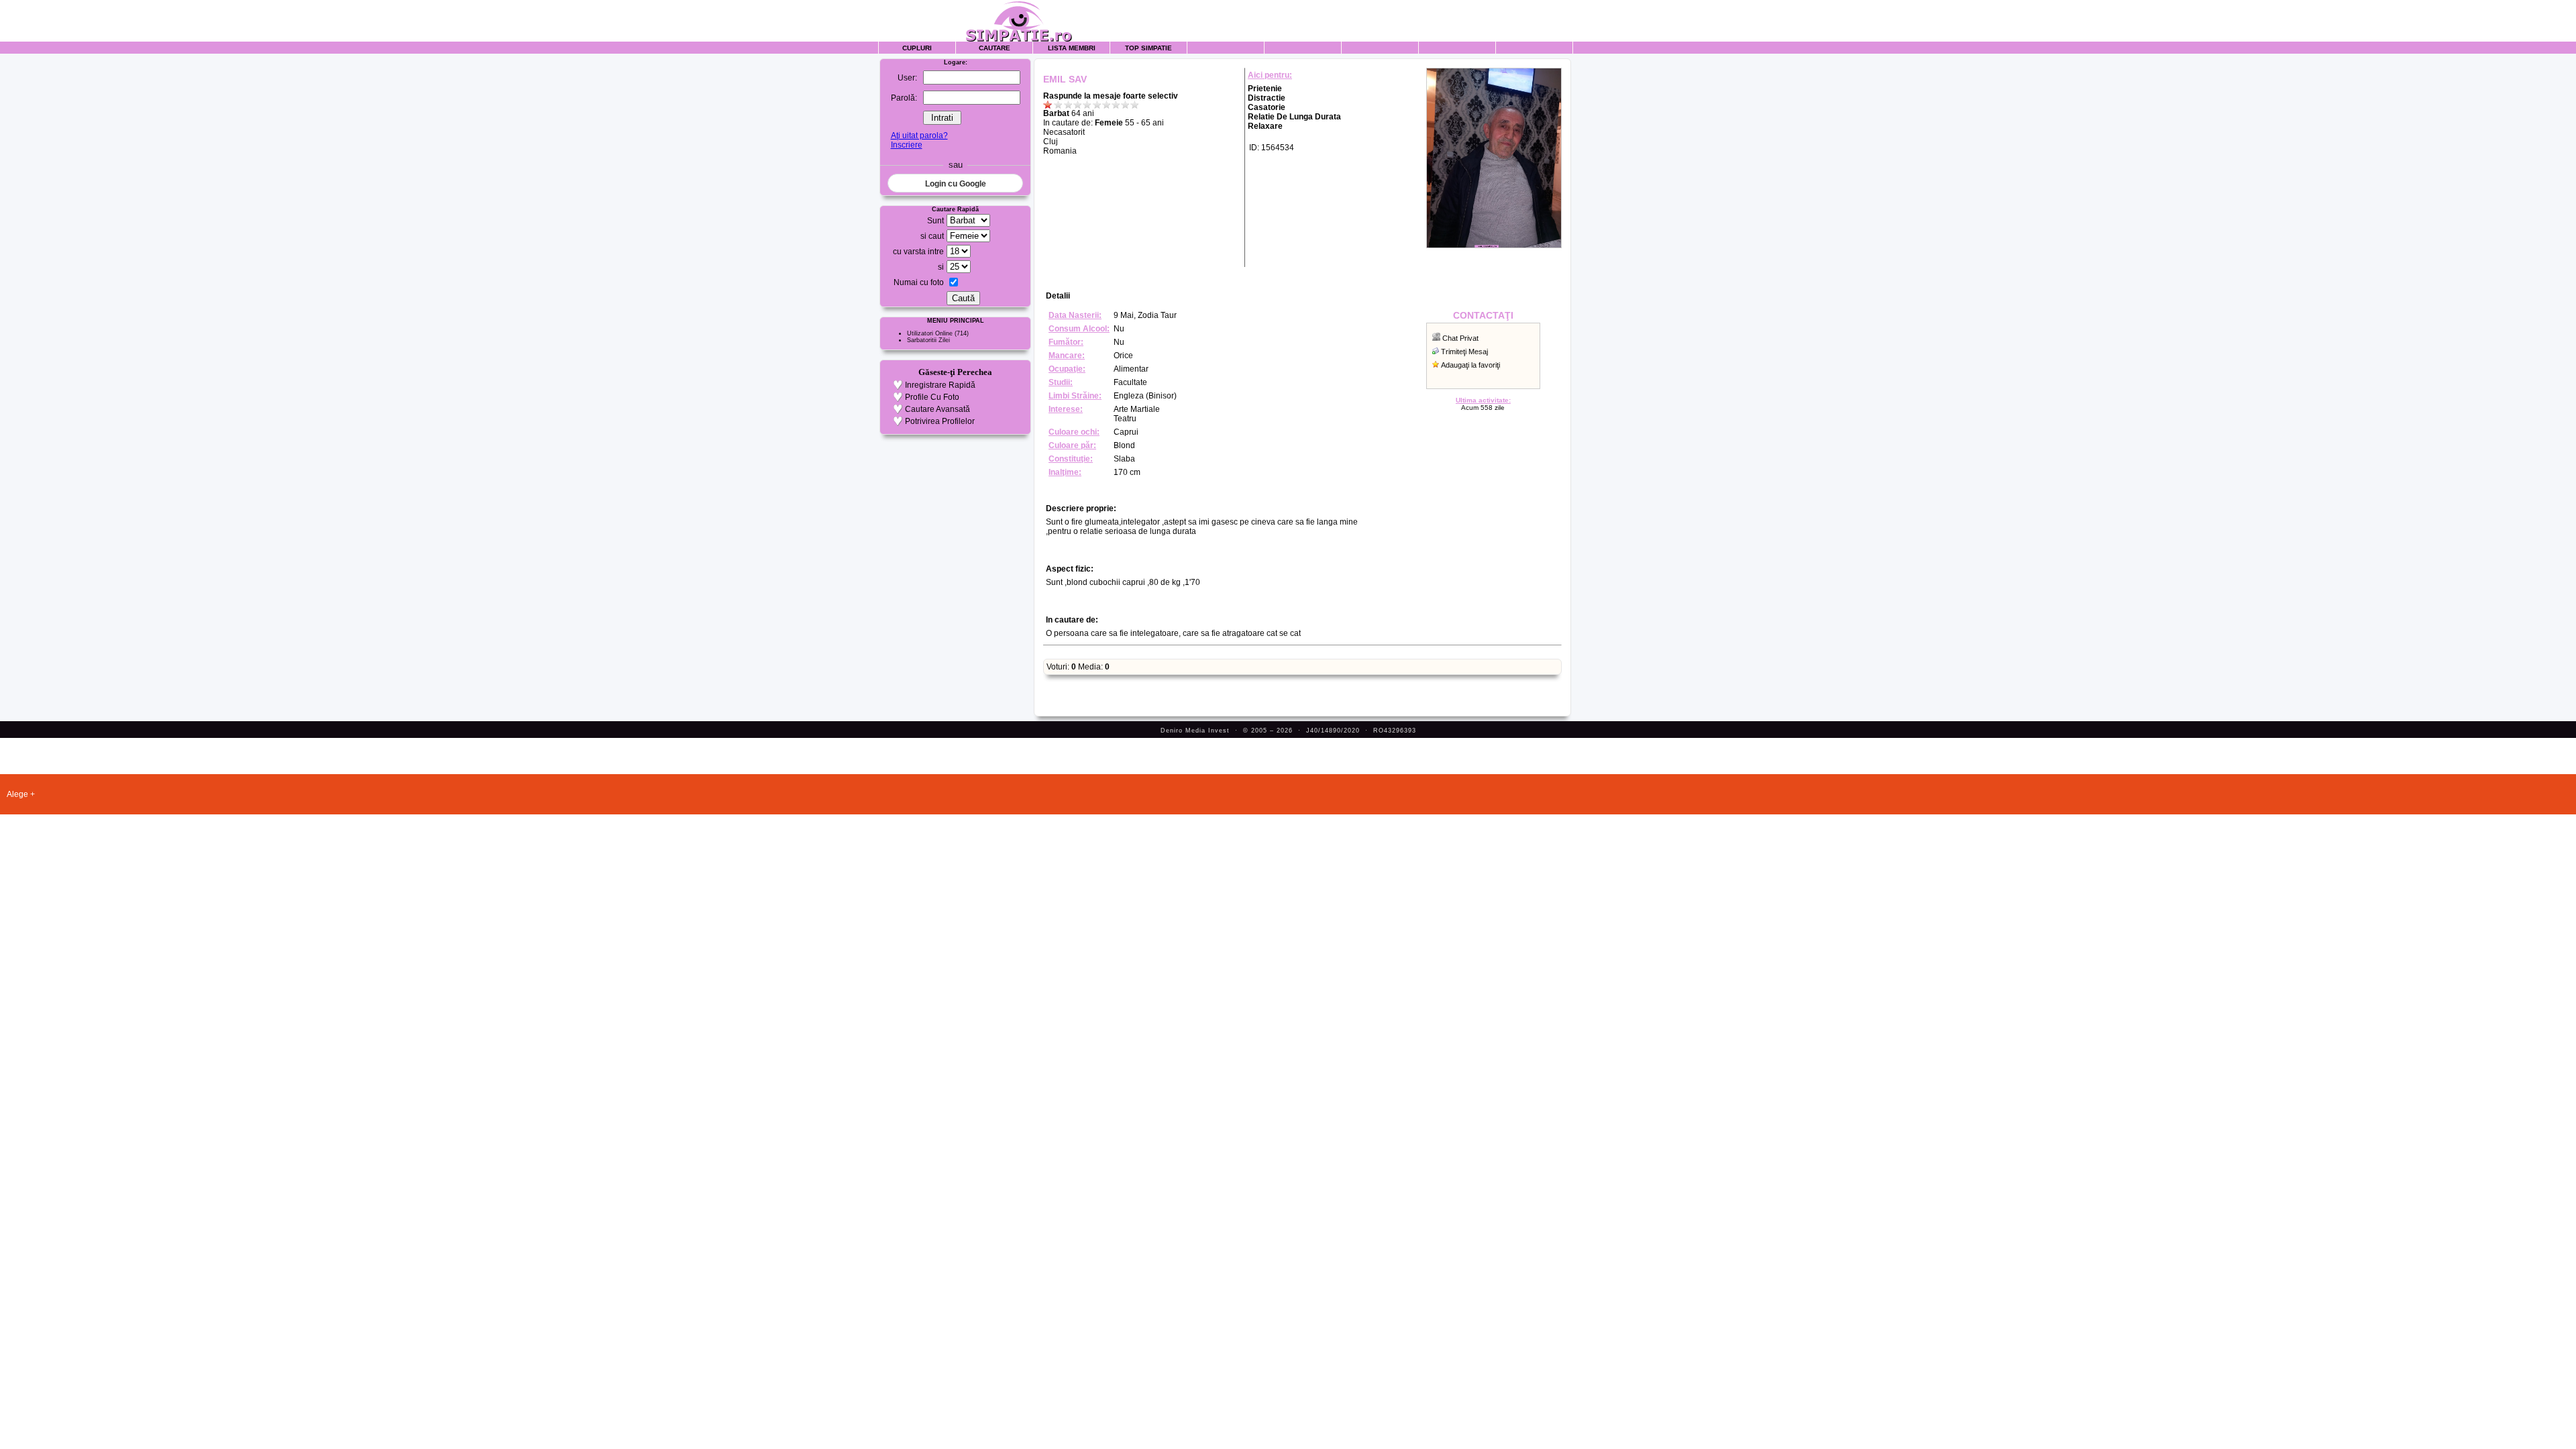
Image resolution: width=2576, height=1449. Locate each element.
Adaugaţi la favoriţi (1470, 365)
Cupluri (917, 48)
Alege (17, 794)
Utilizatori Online (930, 333)
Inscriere (907, 145)
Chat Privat (1460, 338)
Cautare (995, 48)
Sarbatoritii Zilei (928, 340)
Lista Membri (1072, 48)
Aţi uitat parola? (919, 136)
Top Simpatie (1148, 48)
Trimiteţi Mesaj (1464, 352)
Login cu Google (956, 184)
